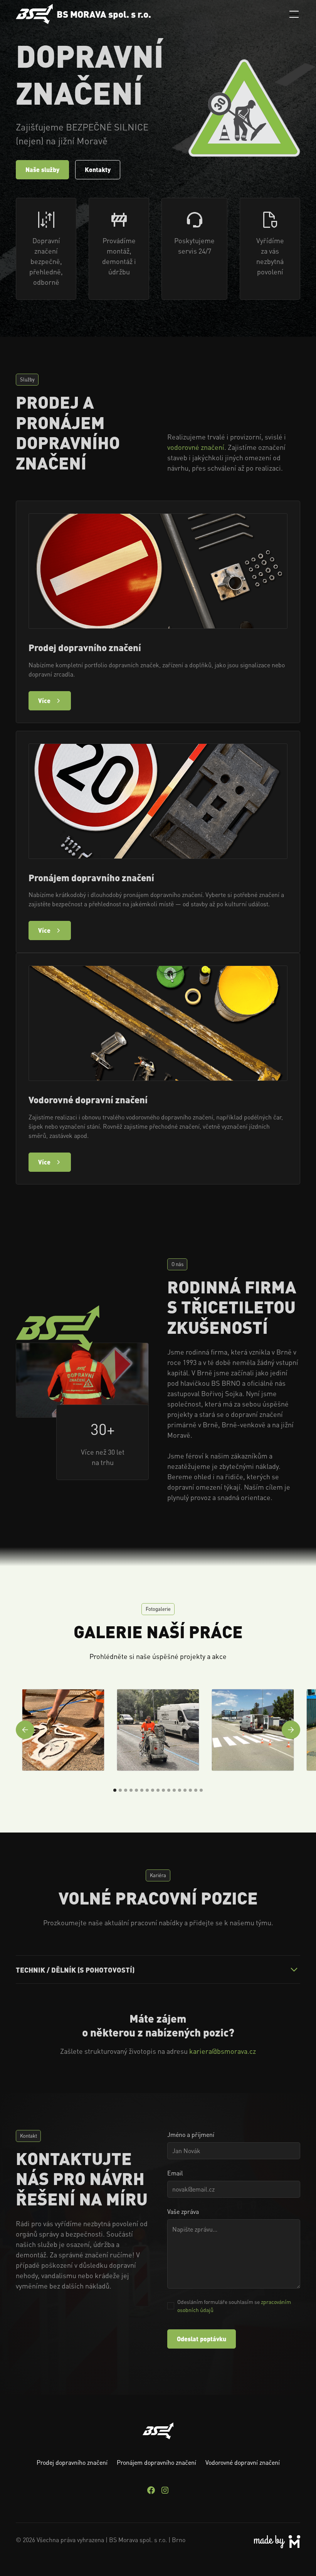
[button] (292, 14)
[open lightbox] (63, 1730)
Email (175, 2173)
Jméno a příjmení (191, 2134)
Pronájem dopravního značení (156, 2462)
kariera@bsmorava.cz (223, 2051)
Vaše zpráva (183, 2211)
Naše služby (42, 170)
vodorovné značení (196, 447)
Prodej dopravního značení (72, 2462)
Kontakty (98, 170)
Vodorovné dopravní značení (243, 2462)
